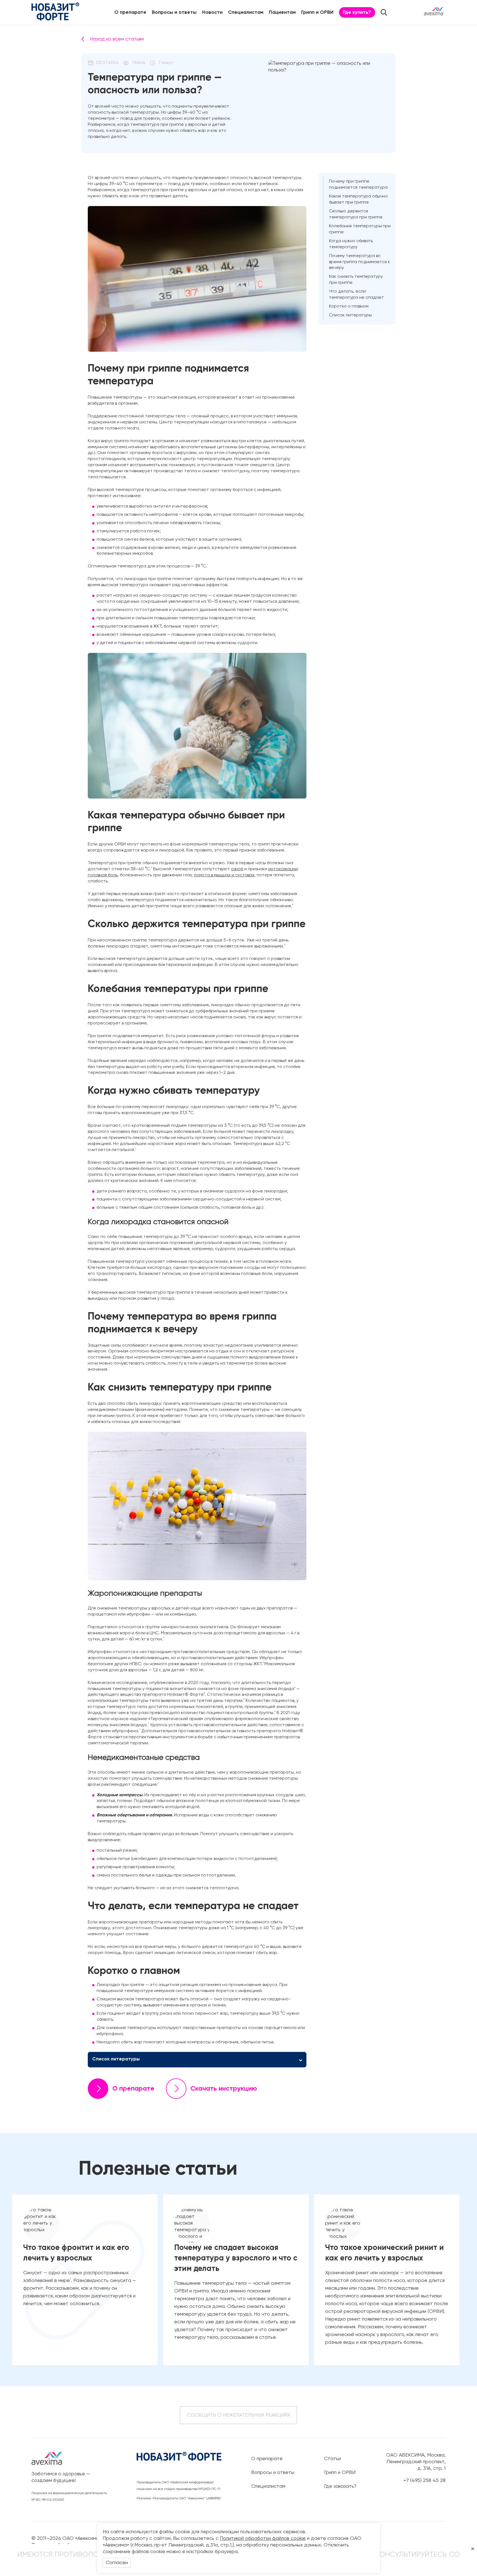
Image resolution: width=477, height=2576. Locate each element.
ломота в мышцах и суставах (224, 875)
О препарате (130, 12)
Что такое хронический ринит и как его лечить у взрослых (385, 2253)
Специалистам (246, 12)
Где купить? (357, 12)
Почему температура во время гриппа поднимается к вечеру (360, 262)
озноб (237, 869)
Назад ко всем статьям (117, 39)
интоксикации (283, 869)
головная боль (103, 875)
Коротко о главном (349, 306)
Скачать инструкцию (224, 2089)
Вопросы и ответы (174, 12)
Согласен (117, 2563)
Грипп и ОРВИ (317, 12)
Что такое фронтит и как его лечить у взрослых (76, 2253)
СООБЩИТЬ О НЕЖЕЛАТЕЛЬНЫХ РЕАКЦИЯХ (239, 2415)
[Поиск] (384, 12)
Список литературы (350, 315)
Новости (212, 12)
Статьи (332, 2459)
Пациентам (282, 12)
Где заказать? (340, 2486)
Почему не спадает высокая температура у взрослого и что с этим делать (236, 2258)
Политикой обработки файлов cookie (263, 2538)
